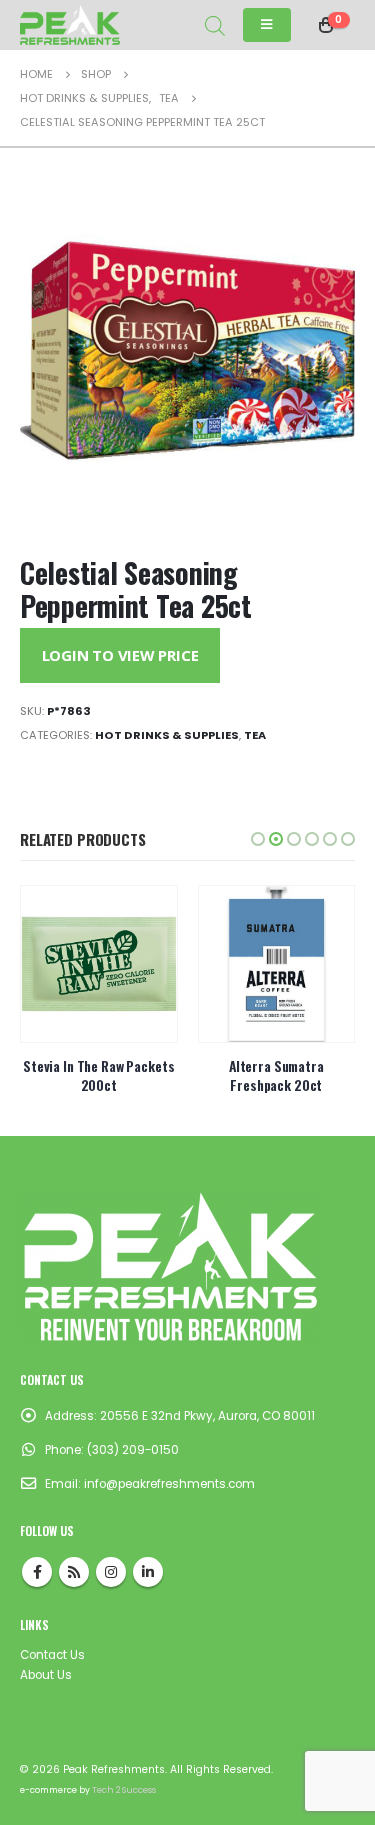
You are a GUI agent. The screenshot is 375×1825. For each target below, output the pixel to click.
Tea (255, 735)
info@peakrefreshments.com (169, 1484)
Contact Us (52, 1655)
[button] (258, 839)
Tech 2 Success (124, 1790)
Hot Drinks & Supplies (167, 735)
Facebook (37, 1572)
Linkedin (148, 1572)
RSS (74, 1572)
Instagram (111, 1572)
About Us (46, 1675)
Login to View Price (120, 655)
